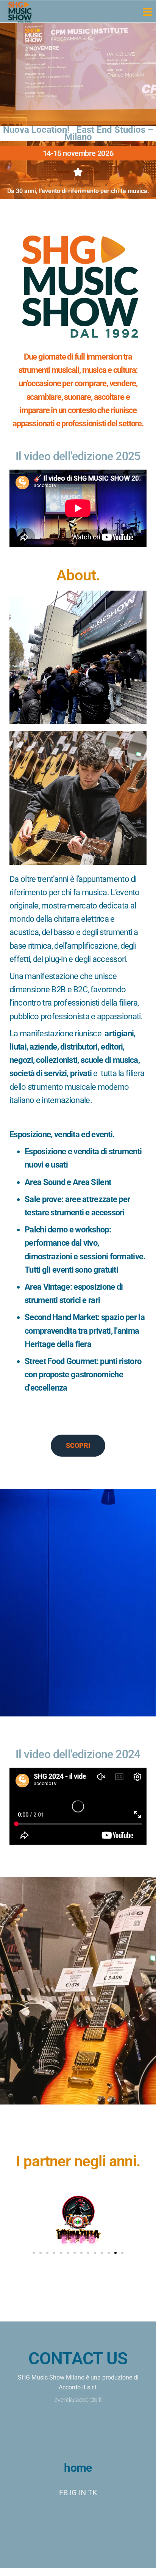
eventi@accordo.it (78, 2400)
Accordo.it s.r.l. (78, 2387)
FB (63, 2493)
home (78, 2468)
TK (93, 2493)
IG (73, 2493)
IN (82, 2493)
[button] (34, 2253)
